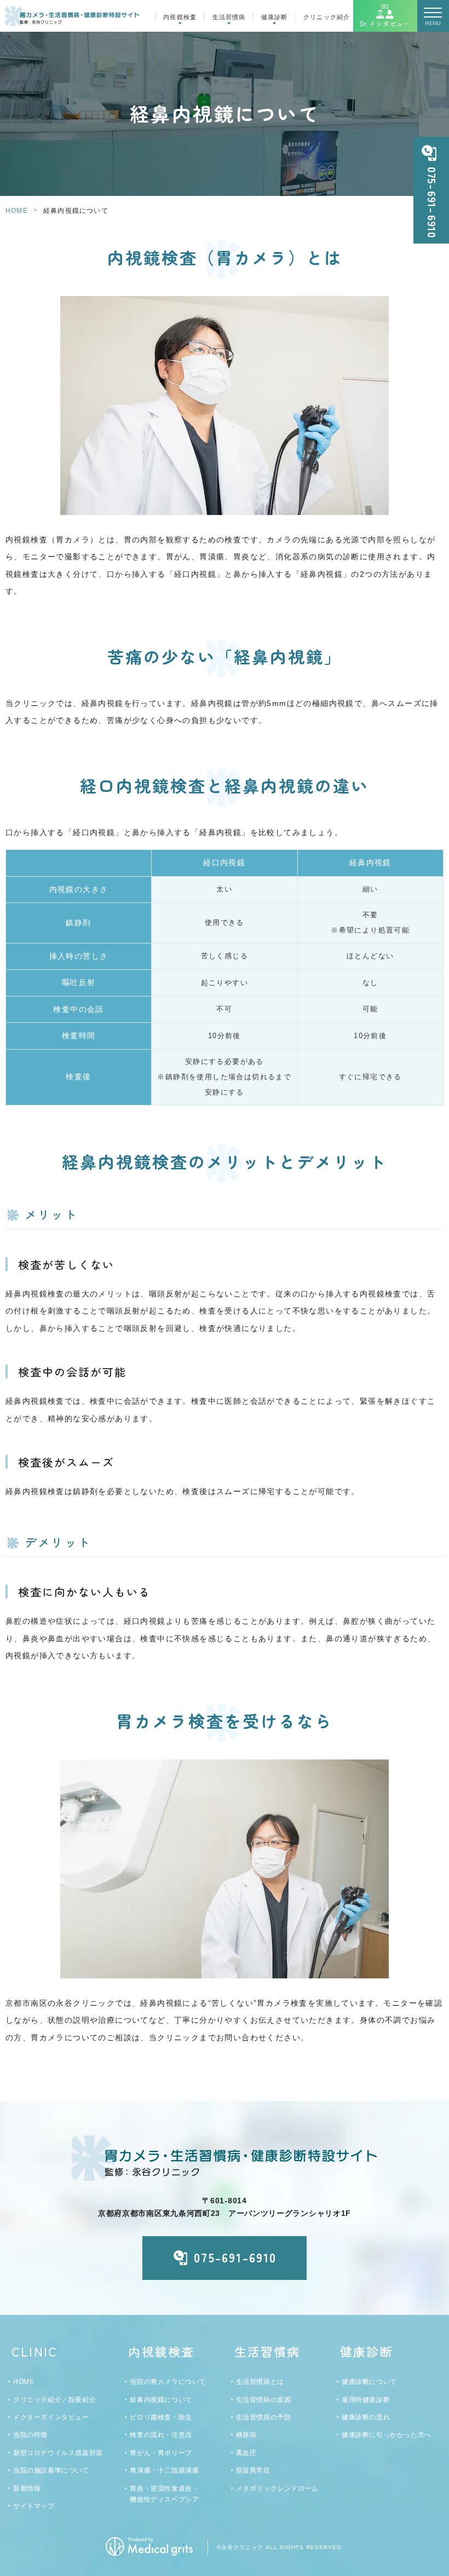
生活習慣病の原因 (264, 2400)
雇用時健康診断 (366, 2400)
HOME (17, 211)
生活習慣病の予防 (264, 2417)
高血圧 (246, 2453)
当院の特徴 (30, 2435)
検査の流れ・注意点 (161, 2435)
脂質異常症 (253, 2470)
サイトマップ (34, 2506)
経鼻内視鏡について (161, 2400)
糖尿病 (246, 2435)
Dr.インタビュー (385, 24)
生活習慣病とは (260, 2382)
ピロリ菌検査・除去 (161, 2417)
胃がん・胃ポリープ (161, 2453)
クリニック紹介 (327, 17)
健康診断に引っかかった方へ (387, 2435)
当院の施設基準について (51, 2470)
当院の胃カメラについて (168, 2382)
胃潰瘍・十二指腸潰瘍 (164, 2470)
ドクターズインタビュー (51, 2417)
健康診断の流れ (366, 2417)
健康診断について (369, 2382)
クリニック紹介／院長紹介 (54, 2400)
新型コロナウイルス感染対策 (58, 2453)
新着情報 (27, 2488)
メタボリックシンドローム (277, 2488)
